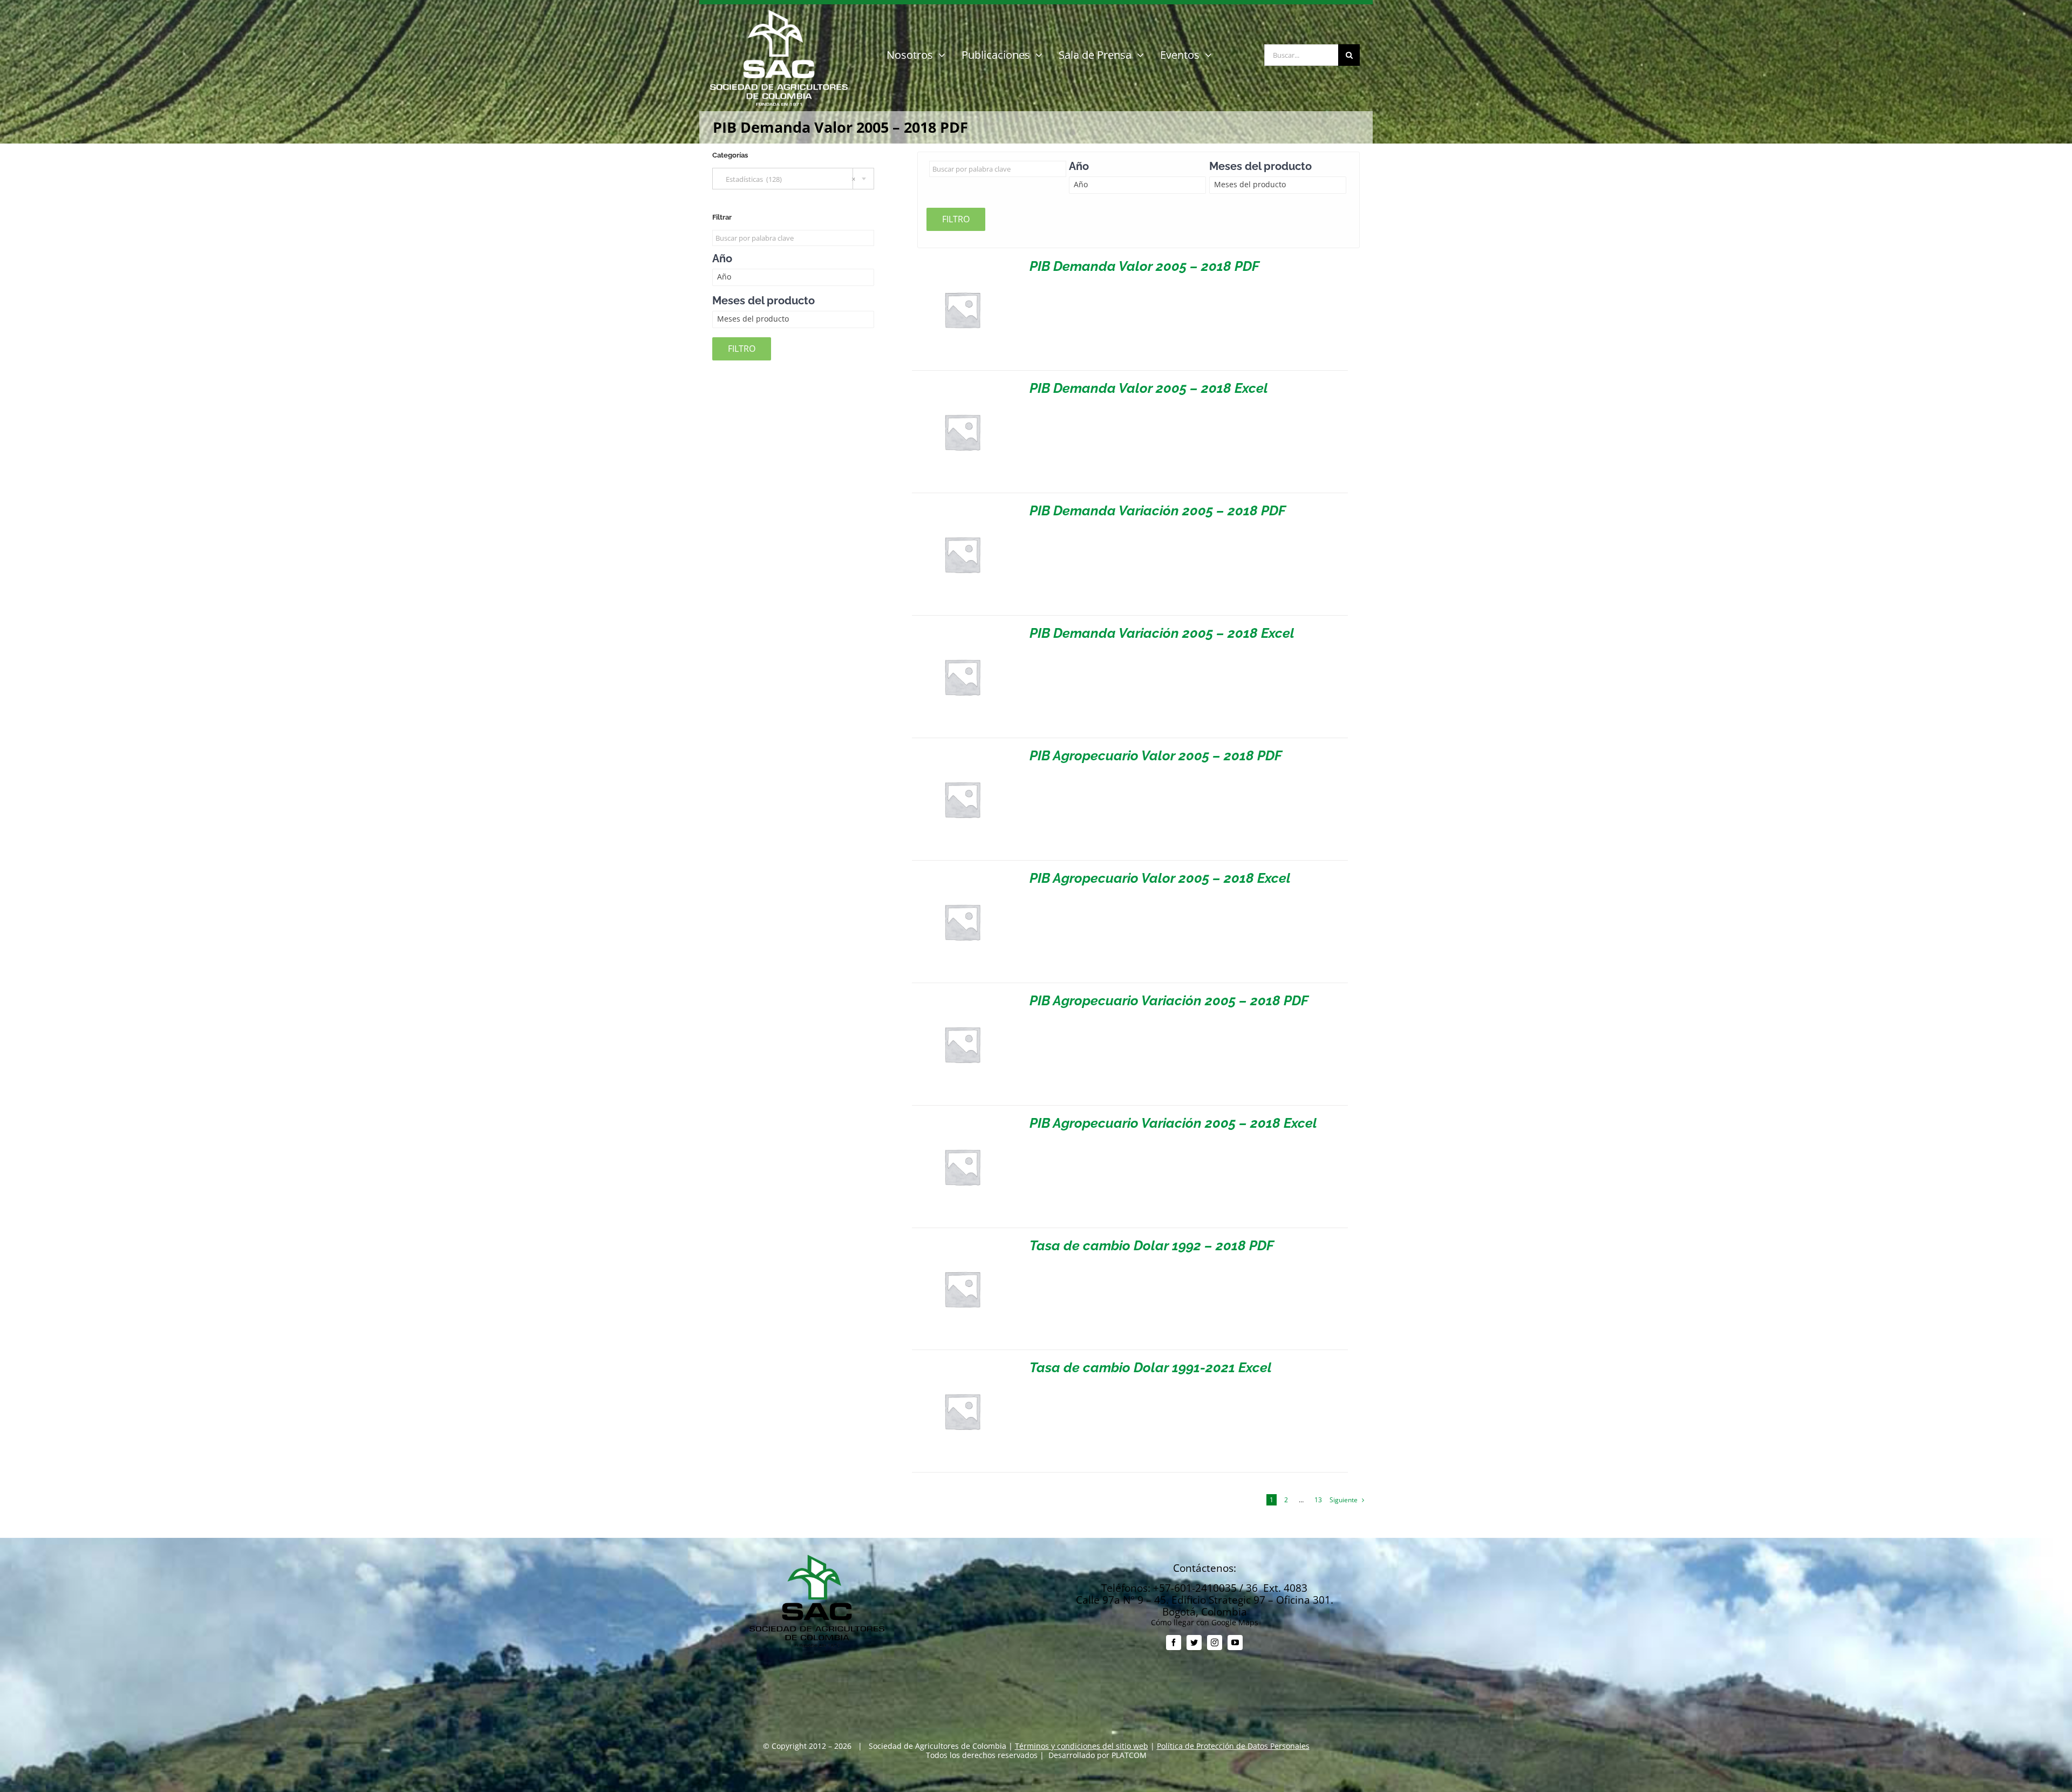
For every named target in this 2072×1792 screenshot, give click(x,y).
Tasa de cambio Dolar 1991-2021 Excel (1151, 1367)
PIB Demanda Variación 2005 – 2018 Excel (1162, 633)
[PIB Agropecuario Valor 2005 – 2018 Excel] (962, 875)
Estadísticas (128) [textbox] (788, 179)
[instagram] (1215, 1643)
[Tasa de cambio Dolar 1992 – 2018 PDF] (962, 1243)
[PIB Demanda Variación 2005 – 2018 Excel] (962, 631)
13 (1318, 1500)
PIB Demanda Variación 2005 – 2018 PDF (1158, 510)
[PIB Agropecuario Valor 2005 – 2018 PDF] (962, 753)
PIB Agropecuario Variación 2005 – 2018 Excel (1173, 1123)
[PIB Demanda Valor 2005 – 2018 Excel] (962, 386)
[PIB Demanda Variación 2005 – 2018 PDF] (962, 508)
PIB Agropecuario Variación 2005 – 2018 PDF (1169, 1000)
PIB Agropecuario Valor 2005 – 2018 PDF (1156, 755)
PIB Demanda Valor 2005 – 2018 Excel (1149, 388)
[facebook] (1174, 1643)
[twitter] (1194, 1643)
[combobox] (793, 179)
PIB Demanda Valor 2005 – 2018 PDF (1144, 266)
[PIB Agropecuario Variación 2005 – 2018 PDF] (962, 998)
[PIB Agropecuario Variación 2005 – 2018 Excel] (962, 1120)
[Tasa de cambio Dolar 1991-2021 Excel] (962, 1365)
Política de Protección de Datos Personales (1233, 1746)
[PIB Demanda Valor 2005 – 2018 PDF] (962, 264)
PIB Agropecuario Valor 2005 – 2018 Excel (1160, 878)
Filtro (956, 219)
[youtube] (1235, 1643)
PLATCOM (1129, 1755)
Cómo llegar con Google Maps (1205, 1622)
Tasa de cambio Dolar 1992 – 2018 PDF (1152, 1245)
